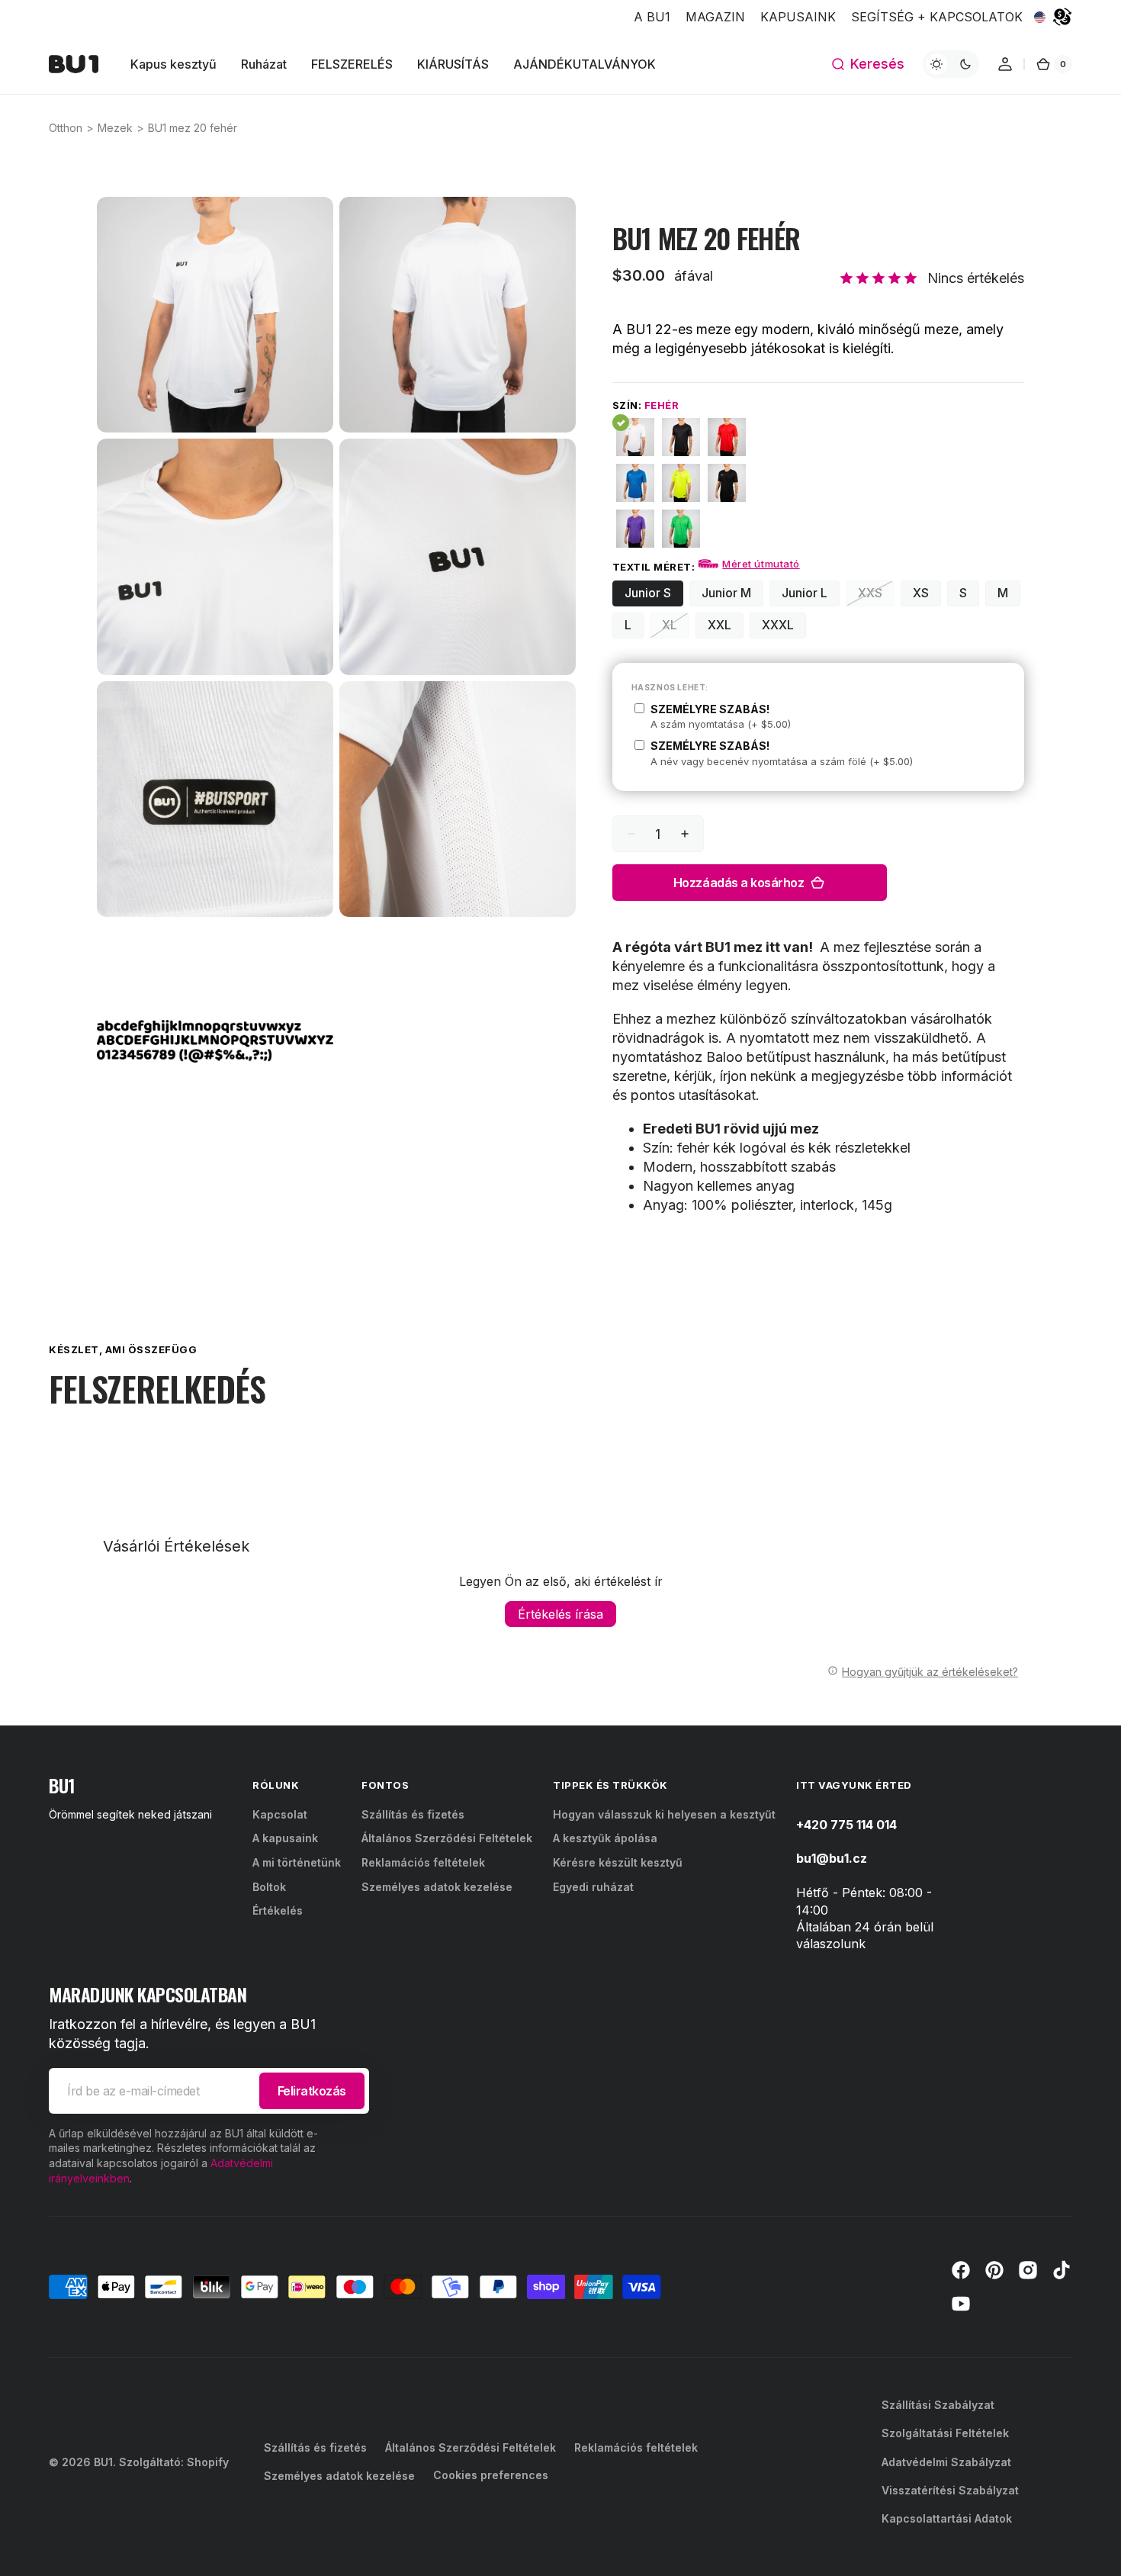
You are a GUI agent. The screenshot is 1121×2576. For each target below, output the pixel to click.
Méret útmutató (761, 564)
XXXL (784, 627)
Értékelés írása (560, 1614)
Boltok (269, 1887)
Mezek (115, 128)
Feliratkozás (312, 2091)
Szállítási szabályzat (938, 2405)
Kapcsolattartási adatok (947, 2518)
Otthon (66, 128)
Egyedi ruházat (593, 1887)
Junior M (732, 595)
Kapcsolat (280, 1814)
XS (927, 595)
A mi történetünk (297, 1862)
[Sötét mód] (951, 64)
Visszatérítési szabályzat (950, 2490)
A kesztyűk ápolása (605, 1838)
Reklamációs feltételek (423, 1862)
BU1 (103, 2462)
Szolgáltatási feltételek (945, 2433)
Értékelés (278, 1910)
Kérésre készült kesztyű (618, 1862)
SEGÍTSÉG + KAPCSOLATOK (937, 17)
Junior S (654, 595)
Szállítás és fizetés (413, 1814)
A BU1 (652, 17)
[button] (867, 64)
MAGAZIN (715, 17)
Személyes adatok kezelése (437, 1887)
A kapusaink (285, 1838)
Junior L (811, 595)
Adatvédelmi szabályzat (946, 2462)
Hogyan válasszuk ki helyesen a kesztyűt (664, 1814)
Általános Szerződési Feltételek (447, 1838)
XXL (726, 627)
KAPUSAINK (798, 17)
